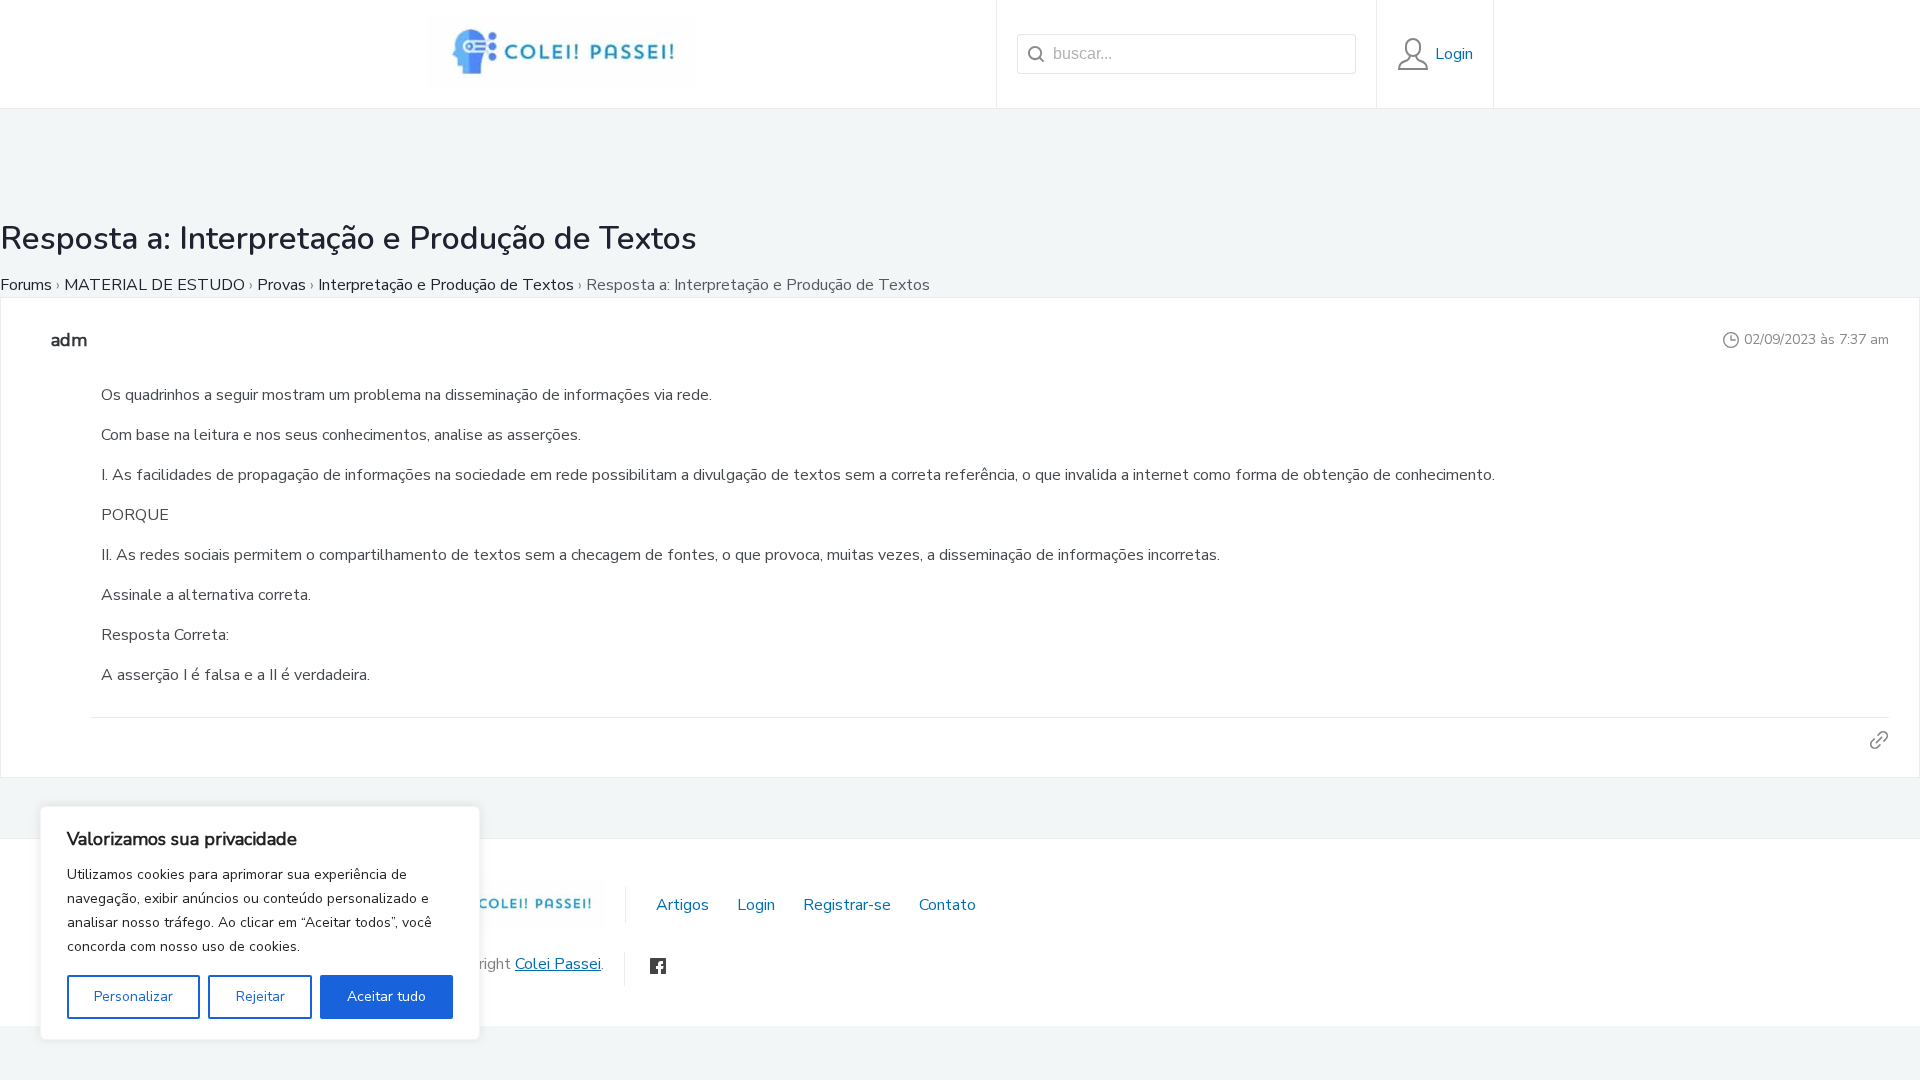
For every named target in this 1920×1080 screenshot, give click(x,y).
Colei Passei (558, 964)
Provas (281, 285)
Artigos (682, 905)
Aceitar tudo (386, 996)
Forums (26, 285)
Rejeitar (260, 996)
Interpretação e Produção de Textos (446, 285)
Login (756, 905)
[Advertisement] (960, 154)
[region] (260, 923)
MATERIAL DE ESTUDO (154, 285)
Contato (947, 905)
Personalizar (133, 996)
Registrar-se (847, 905)
